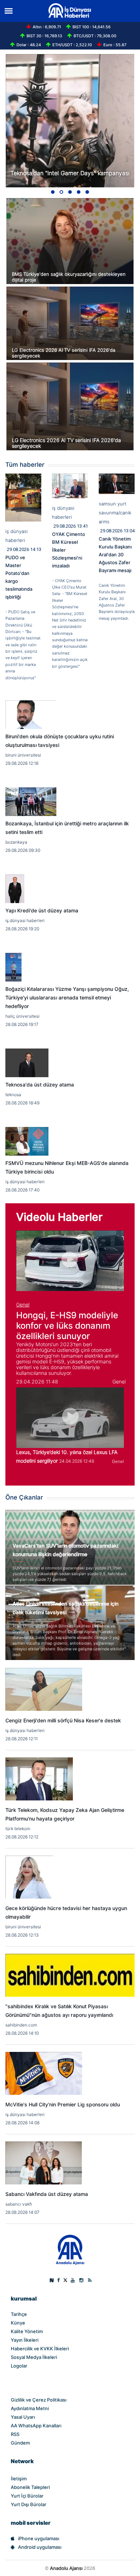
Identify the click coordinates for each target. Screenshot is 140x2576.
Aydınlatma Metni (30, 2408)
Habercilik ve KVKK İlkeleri (40, 2349)
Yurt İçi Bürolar (27, 2496)
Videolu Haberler (59, 1217)
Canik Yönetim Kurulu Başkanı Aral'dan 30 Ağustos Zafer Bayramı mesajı (115, 555)
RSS (15, 2434)
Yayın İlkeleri (25, 2340)
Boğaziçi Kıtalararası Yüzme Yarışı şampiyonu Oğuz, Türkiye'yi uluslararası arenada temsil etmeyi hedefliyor (67, 998)
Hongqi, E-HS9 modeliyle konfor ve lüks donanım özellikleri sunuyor (67, 1326)
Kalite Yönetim (27, 2331)
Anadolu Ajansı (66, 2568)
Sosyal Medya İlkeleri (34, 2357)
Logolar (19, 2366)
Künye (18, 2323)
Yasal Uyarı (23, 2417)
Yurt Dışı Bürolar (29, 2504)
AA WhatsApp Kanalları (36, 2426)
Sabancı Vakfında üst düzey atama (47, 2194)
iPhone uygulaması (39, 2538)
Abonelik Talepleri (30, 2487)
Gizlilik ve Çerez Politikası (39, 2400)
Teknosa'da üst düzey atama (40, 1085)
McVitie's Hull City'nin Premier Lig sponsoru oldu (63, 2105)
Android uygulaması (40, 2547)
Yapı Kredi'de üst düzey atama (42, 911)
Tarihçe (19, 2314)
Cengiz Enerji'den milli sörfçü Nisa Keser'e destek (63, 1721)
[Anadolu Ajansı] (70, 2249)
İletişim (19, 2479)
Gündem (20, 2443)
